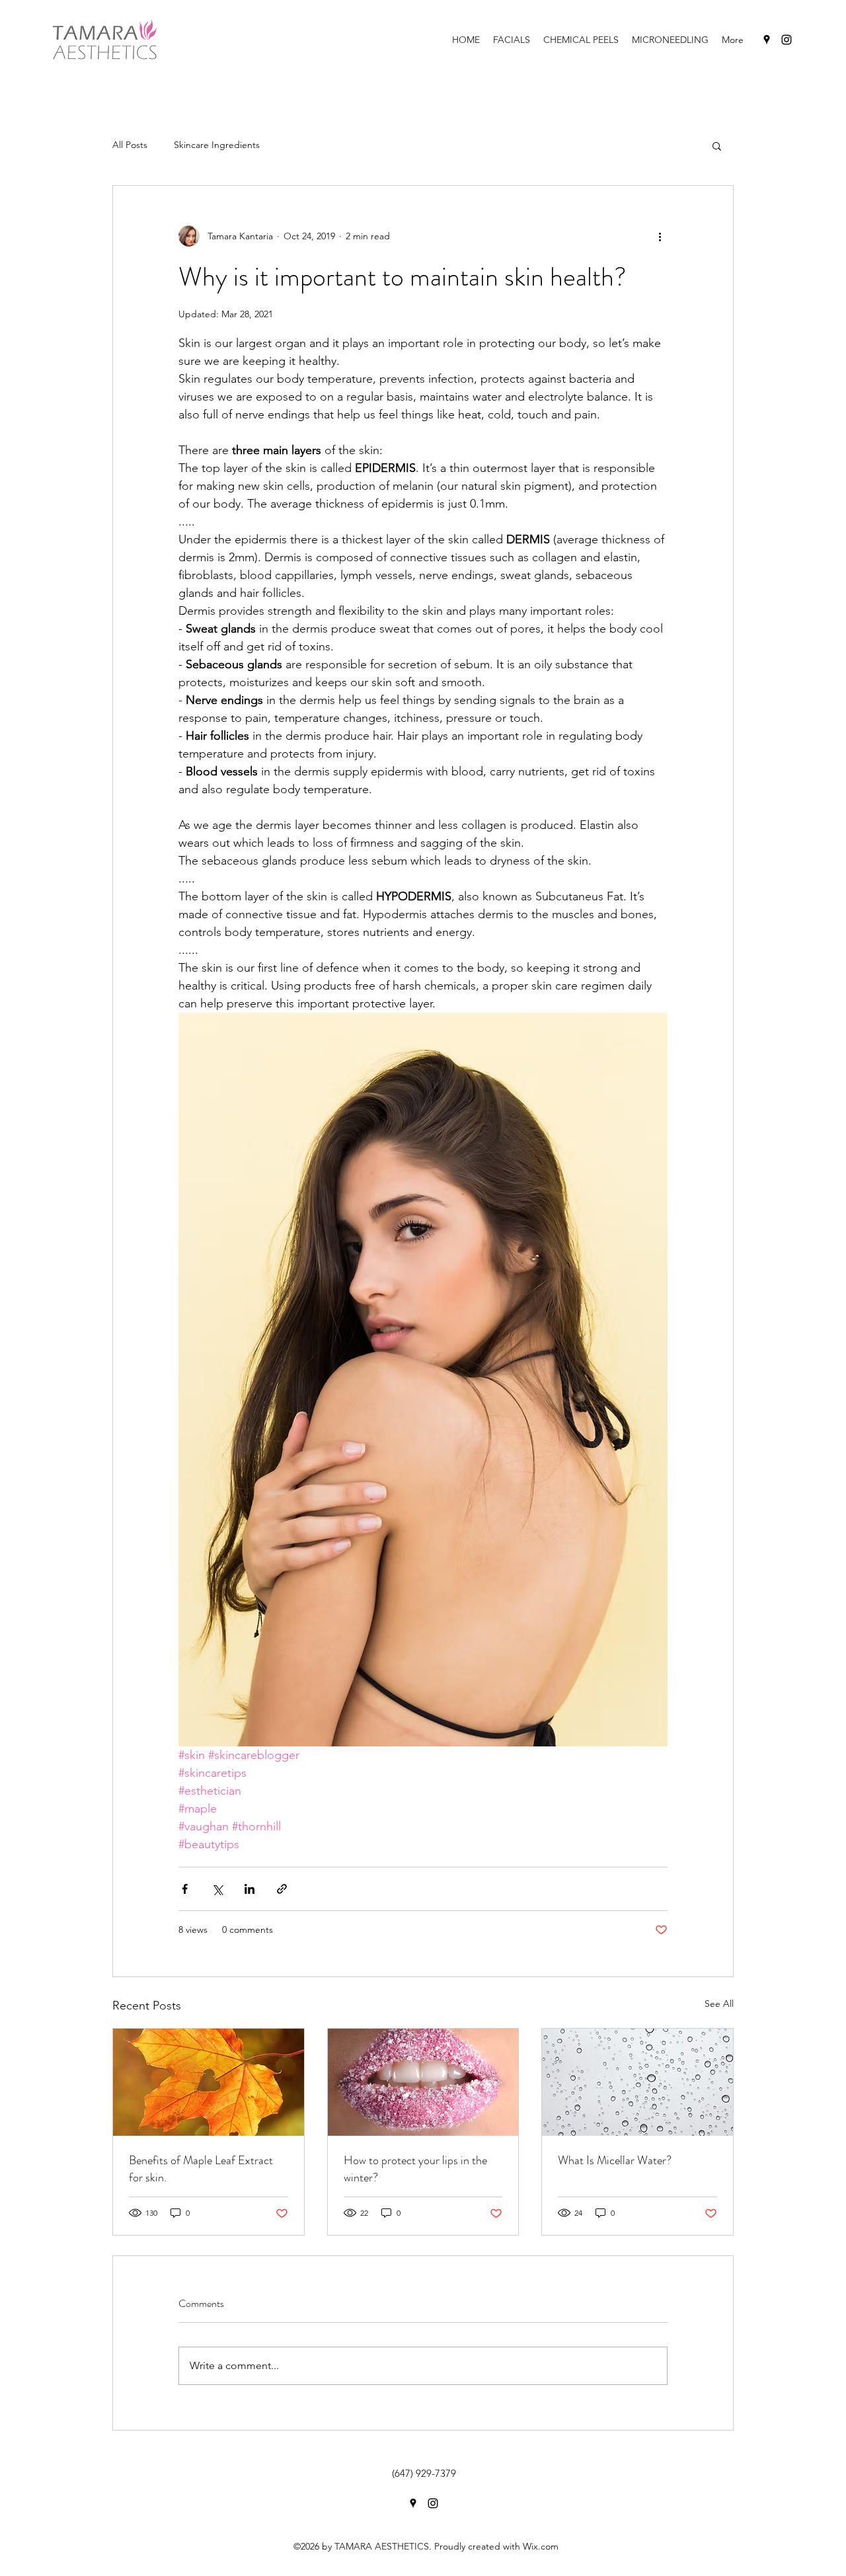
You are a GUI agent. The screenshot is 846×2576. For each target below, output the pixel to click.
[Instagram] (787, 40)
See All (719, 2004)
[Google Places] (767, 40)
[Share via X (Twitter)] (217, 1889)
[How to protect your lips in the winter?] (423, 2082)
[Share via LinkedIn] (250, 1889)
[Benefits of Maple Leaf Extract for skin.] (209, 2082)
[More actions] (660, 236)
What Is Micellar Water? (615, 2160)
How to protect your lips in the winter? (415, 2169)
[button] (717, 145)
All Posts (130, 145)
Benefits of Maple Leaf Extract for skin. (201, 2169)
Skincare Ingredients (217, 145)
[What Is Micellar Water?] (637, 2082)
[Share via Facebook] (185, 1889)
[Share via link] (282, 1889)
